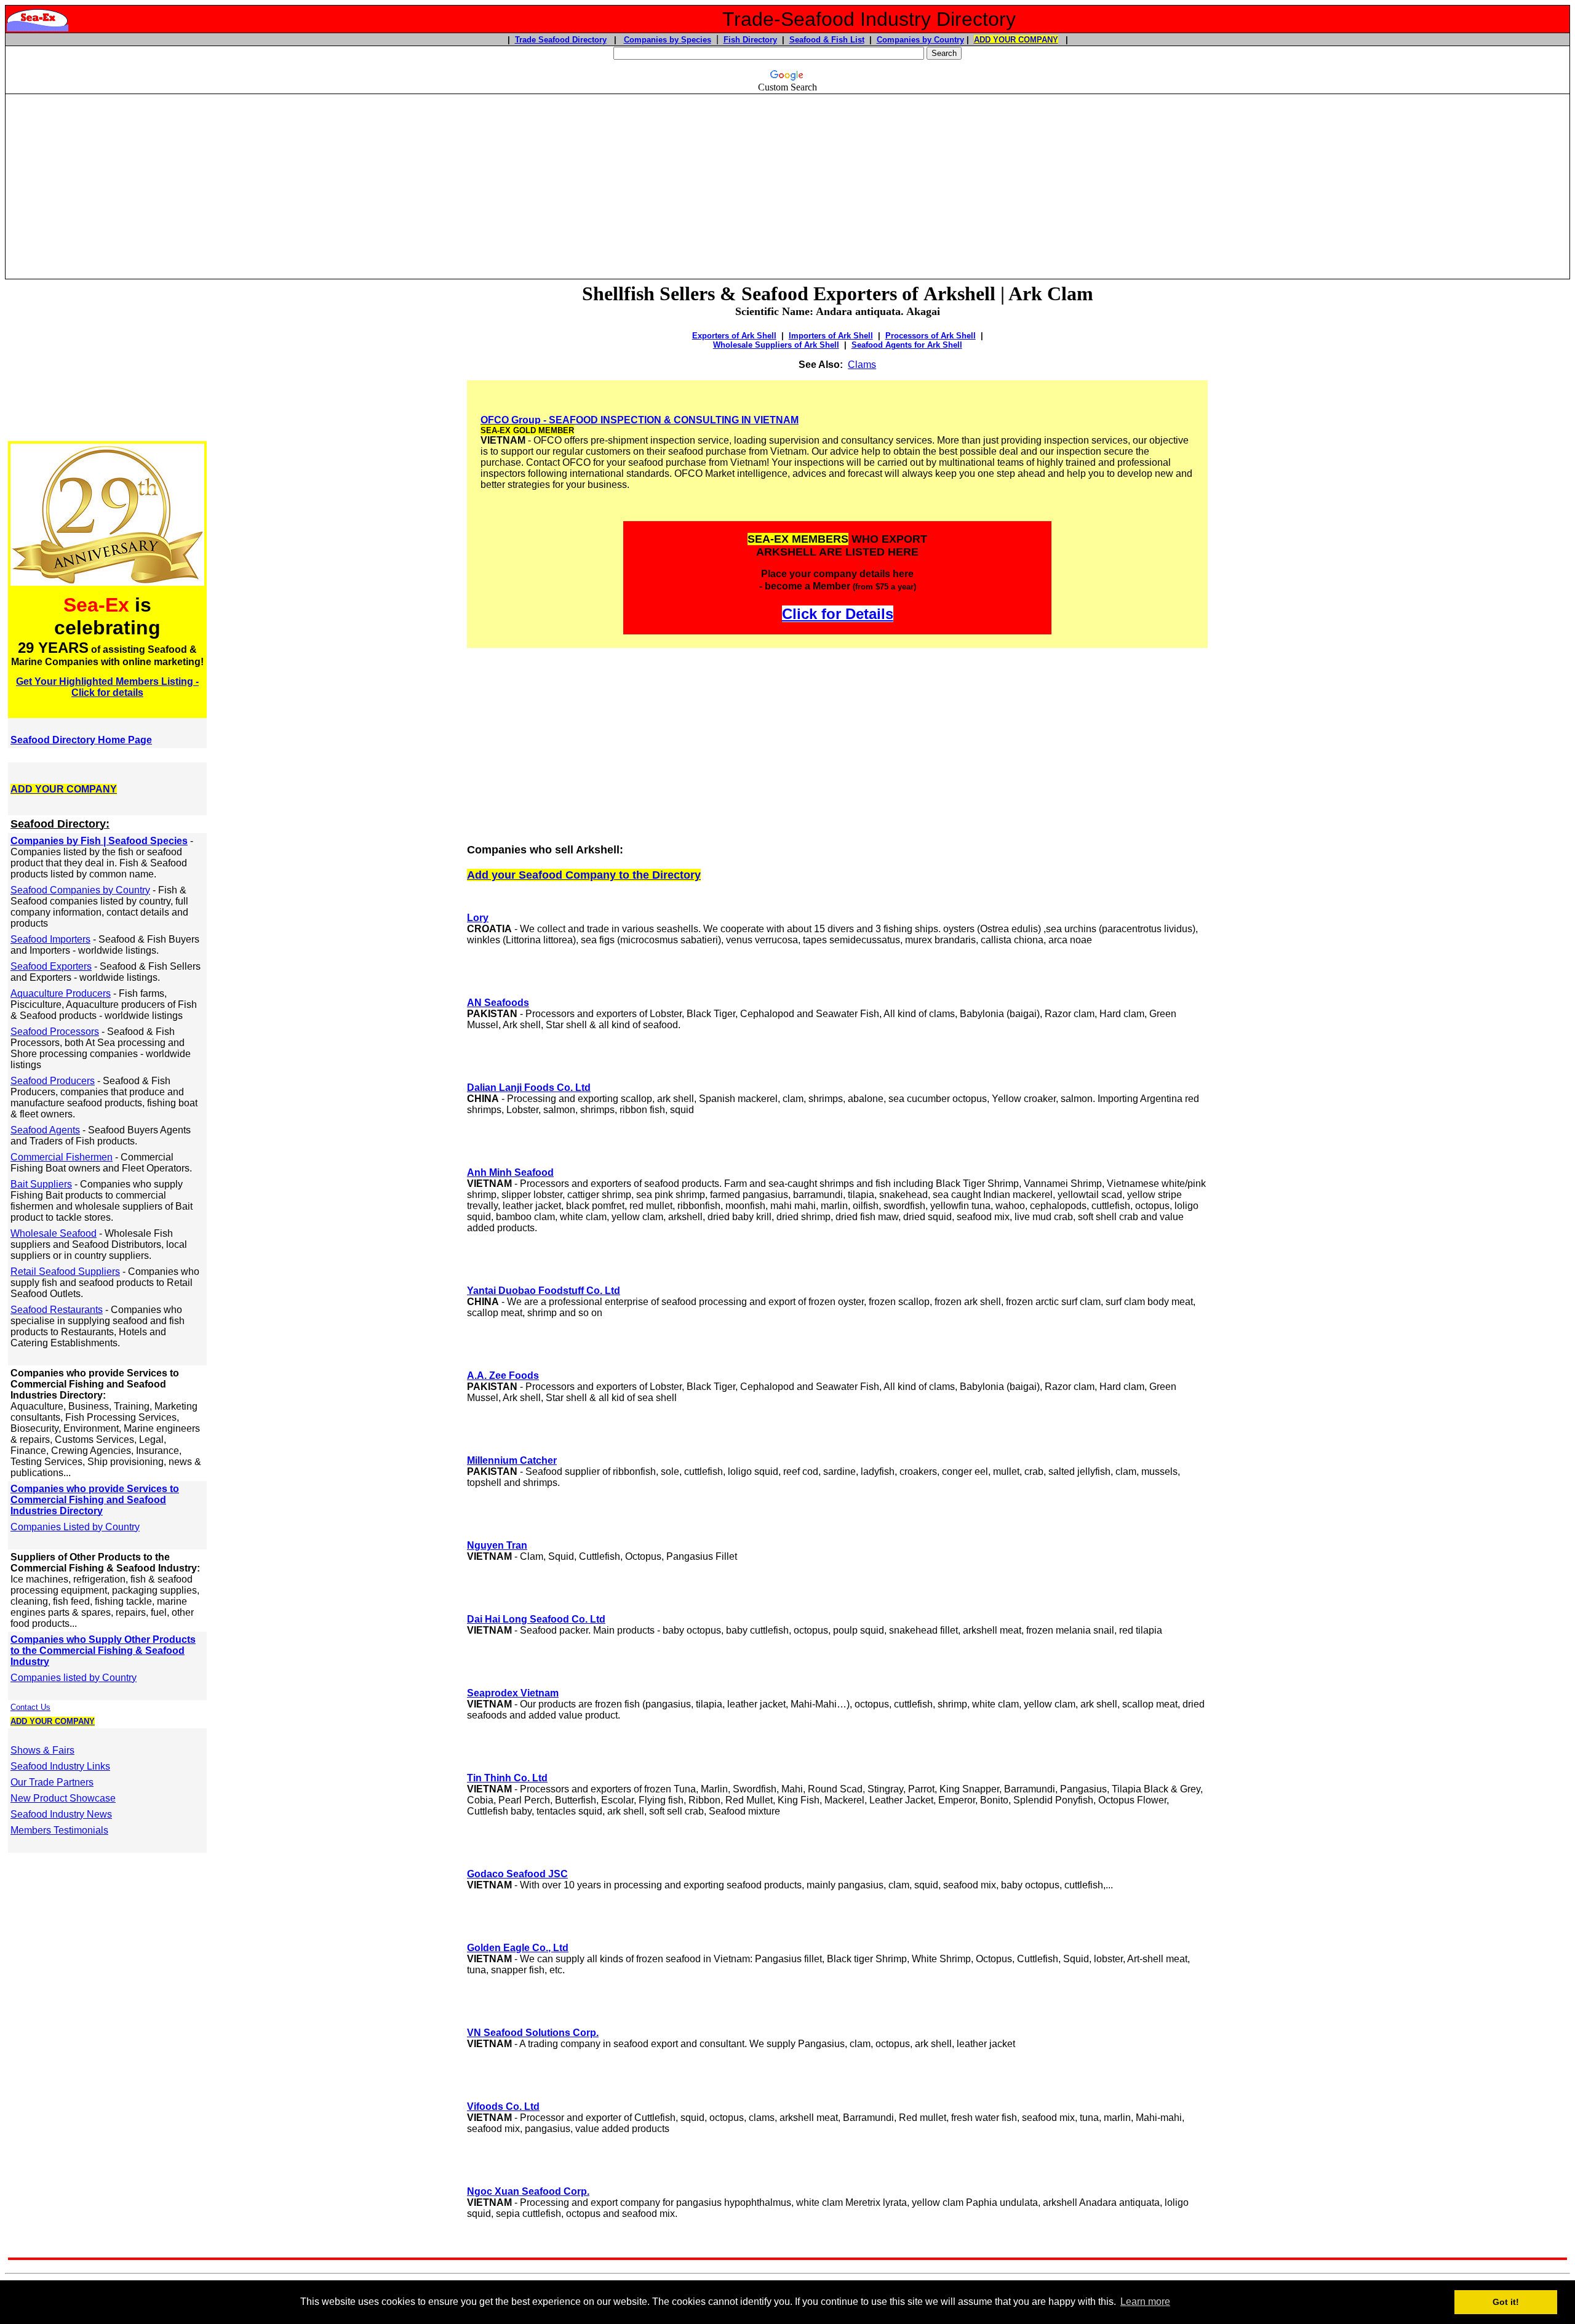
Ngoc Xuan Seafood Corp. (528, 2191)
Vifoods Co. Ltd (503, 2106)
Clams (862, 365)
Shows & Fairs (42, 1750)
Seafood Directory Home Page (81, 740)
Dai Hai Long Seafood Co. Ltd (536, 1619)
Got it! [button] (1506, 2302)
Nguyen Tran (497, 1545)
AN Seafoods (498, 1003)
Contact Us (30, 1707)
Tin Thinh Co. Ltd (507, 1778)
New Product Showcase (63, 1798)
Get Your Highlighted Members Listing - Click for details (107, 687)
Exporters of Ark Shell (734, 336)
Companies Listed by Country (75, 1527)
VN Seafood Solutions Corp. (533, 2033)
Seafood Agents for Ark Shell (907, 345)
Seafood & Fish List (827, 40)
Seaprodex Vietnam (513, 1693)
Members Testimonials (59, 1830)
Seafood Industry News (61, 1814)
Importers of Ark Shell (831, 336)
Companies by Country (920, 40)
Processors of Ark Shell (931, 336)
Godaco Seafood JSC (517, 1874)
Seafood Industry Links (60, 1766)
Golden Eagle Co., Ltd (518, 1948)
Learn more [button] (1145, 2302)
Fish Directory (750, 40)
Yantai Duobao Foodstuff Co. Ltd (544, 1291)
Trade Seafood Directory (561, 40)
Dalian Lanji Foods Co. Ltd (529, 1088)
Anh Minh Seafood (510, 1172)
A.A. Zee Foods (503, 1376)
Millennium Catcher (512, 1460)
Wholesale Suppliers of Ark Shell (776, 345)
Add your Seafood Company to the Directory (584, 875)
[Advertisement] (787, 181)
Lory (478, 918)
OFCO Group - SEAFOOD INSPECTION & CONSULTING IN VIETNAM (640, 420)
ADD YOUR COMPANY (1016, 40)
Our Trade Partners (52, 1782)
